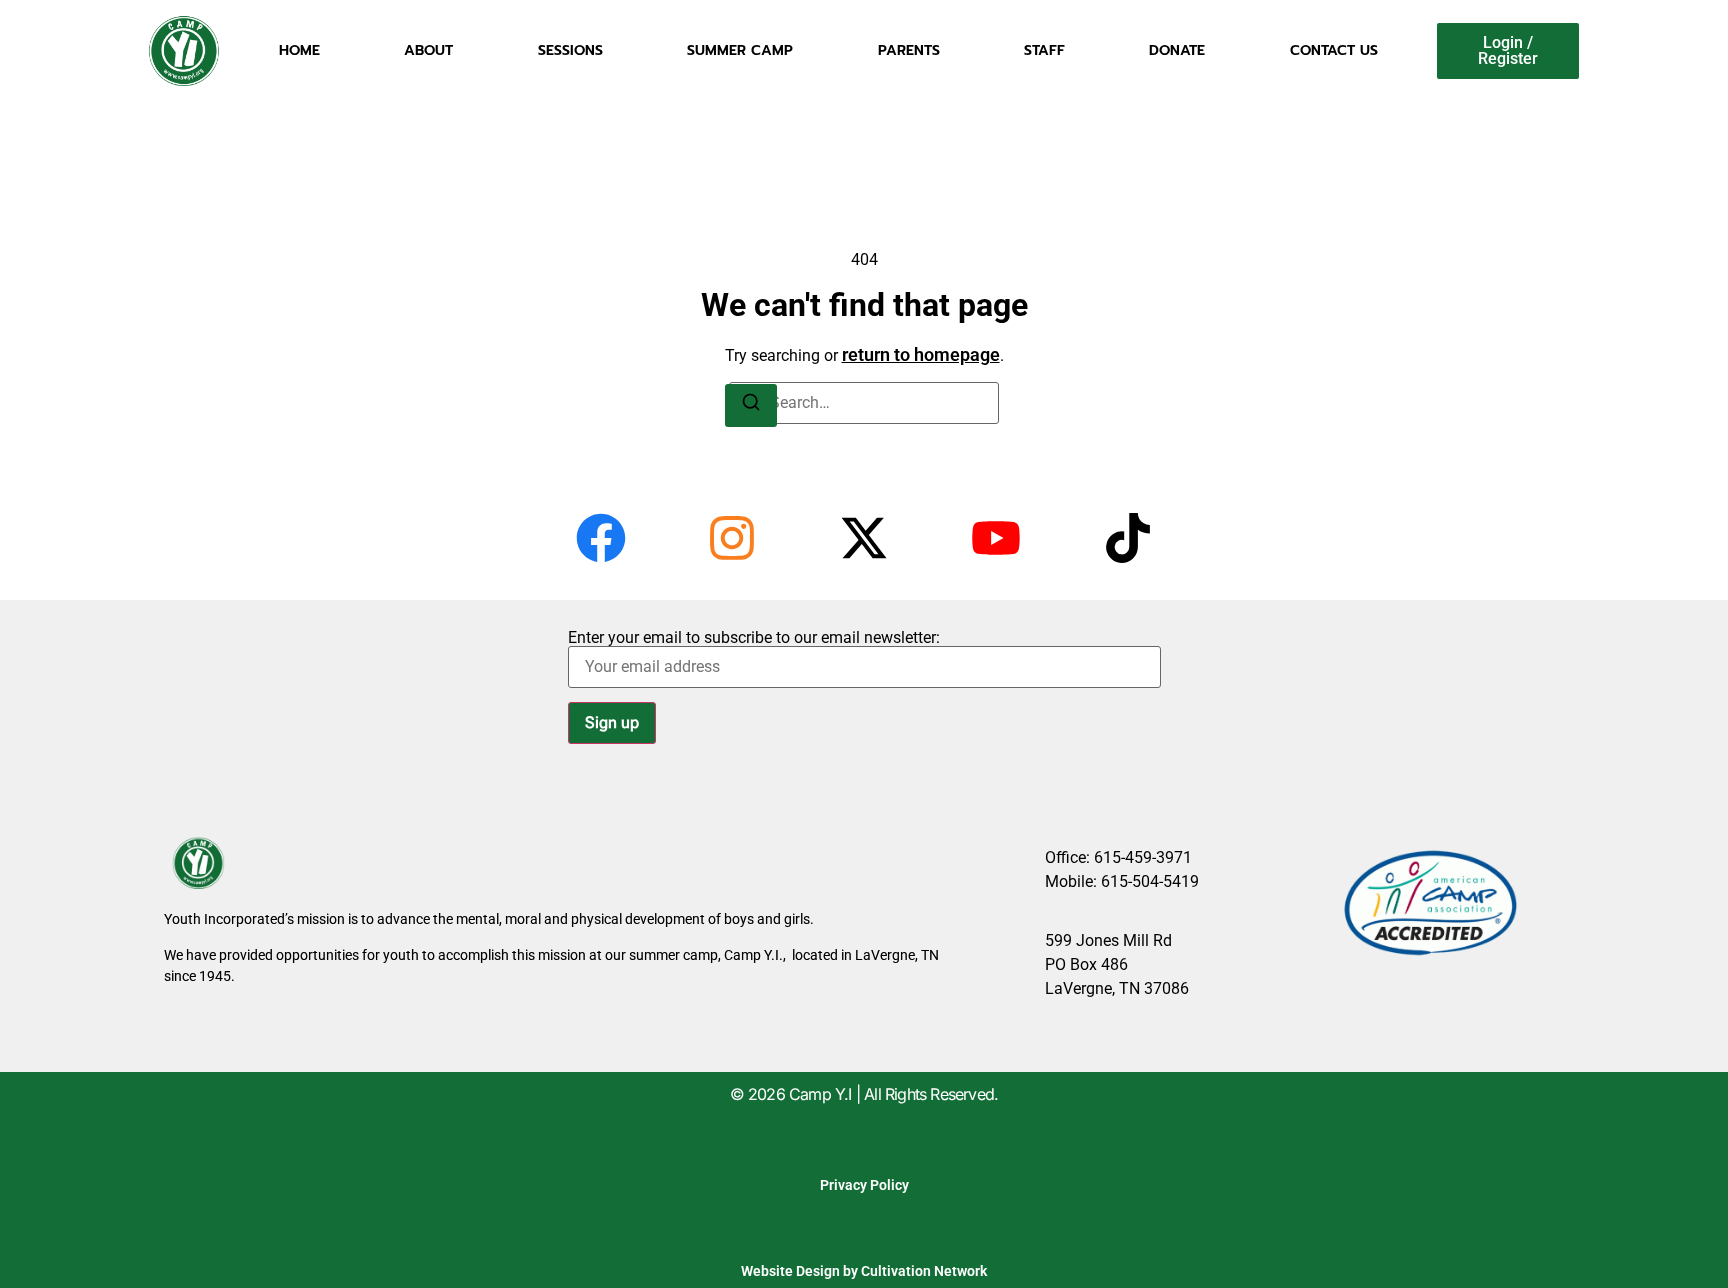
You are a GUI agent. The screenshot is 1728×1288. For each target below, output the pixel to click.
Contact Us (1334, 50)
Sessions (570, 50)
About (428, 50)
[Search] (751, 405)
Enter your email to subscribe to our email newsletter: (754, 638)
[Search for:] (864, 403)
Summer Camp (740, 50)
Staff (1044, 50)
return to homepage (921, 354)
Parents (909, 50)
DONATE (1177, 50)
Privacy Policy (864, 1185)
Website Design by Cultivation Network (864, 1271)
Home (299, 50)
